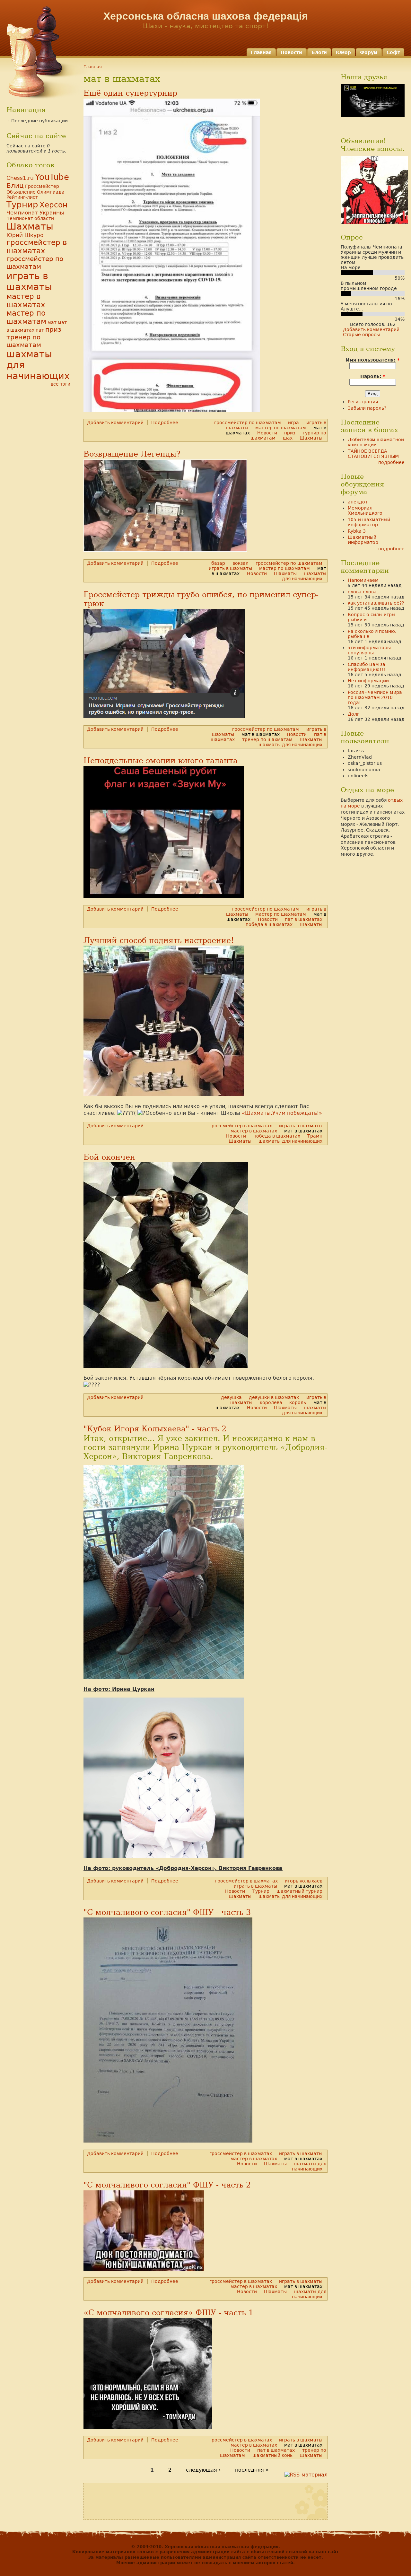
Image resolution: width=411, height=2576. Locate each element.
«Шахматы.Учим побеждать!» (282, 1113)
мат (52, 322)
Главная (261, 52)
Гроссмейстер (42, 186)
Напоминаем (363, 580)
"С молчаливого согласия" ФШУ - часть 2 (167, 2185)
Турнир (261, 1891)
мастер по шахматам (281, 428)
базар (218, 563)
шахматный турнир (299, 1891)
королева (271, 1402)
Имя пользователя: (373, 360)
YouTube (52, 177)
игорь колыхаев (304, 1881)
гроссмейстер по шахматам (248, 423)
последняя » (252, 2470)
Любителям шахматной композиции (376, 442)
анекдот (358, 502)
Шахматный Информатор (363, 540)
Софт (393, 52)
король (298, 1402)
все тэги (61, 384)
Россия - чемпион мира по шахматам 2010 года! (375, 697)
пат (40, 330)
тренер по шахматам (267, 739)
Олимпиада (51, 192)
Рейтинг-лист (22, 197)
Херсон (53, 205)
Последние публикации (39, 121)
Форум (369, 52)
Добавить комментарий (115, 423)
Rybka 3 (357, 531)
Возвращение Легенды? (132, 454)
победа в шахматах (269, 924)
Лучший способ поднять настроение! (159, 940)
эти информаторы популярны (369, 650)
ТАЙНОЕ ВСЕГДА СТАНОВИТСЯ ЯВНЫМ (373, 454)
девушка (231, 1397)
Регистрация (363, 402)
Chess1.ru (20, 178)
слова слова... (364, 592)
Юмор (343, 52)
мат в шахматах (261, 734)
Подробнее (165, 423)
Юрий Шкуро (25, 235)
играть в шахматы (230, 568)
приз (290, 433)
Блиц (15, 186)
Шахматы (311, 438)
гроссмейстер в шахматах (241, 1126)
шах (288, 438)
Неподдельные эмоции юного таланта (161, 761)
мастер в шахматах (254, 1131)
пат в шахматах (304, 919)
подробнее (391, 462)
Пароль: (373, 376)
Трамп (315, 1136)
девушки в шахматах (274, 1397)
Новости (291, 52)
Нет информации (368, 681)
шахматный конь (272, 2455)
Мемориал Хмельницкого (365, 511)
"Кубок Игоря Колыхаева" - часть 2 (155, 1429)
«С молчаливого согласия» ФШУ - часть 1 (168, 2313)
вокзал (240, 563)
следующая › (203, 2470)
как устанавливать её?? (376, 603)
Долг (354, 714)
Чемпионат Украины (35, 213)
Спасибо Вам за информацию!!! (367, 667)
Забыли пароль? (367, 408)
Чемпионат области (30, 218)
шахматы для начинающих (304, 576)
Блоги (319, 52)
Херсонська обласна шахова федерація (206, 16)
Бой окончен (109, 1157)
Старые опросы (361, 335)
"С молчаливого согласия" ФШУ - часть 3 (167, 1912)
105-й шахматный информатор (369, 522)
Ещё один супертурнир (130, 93)
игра (293, 423)
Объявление (21, 192)
